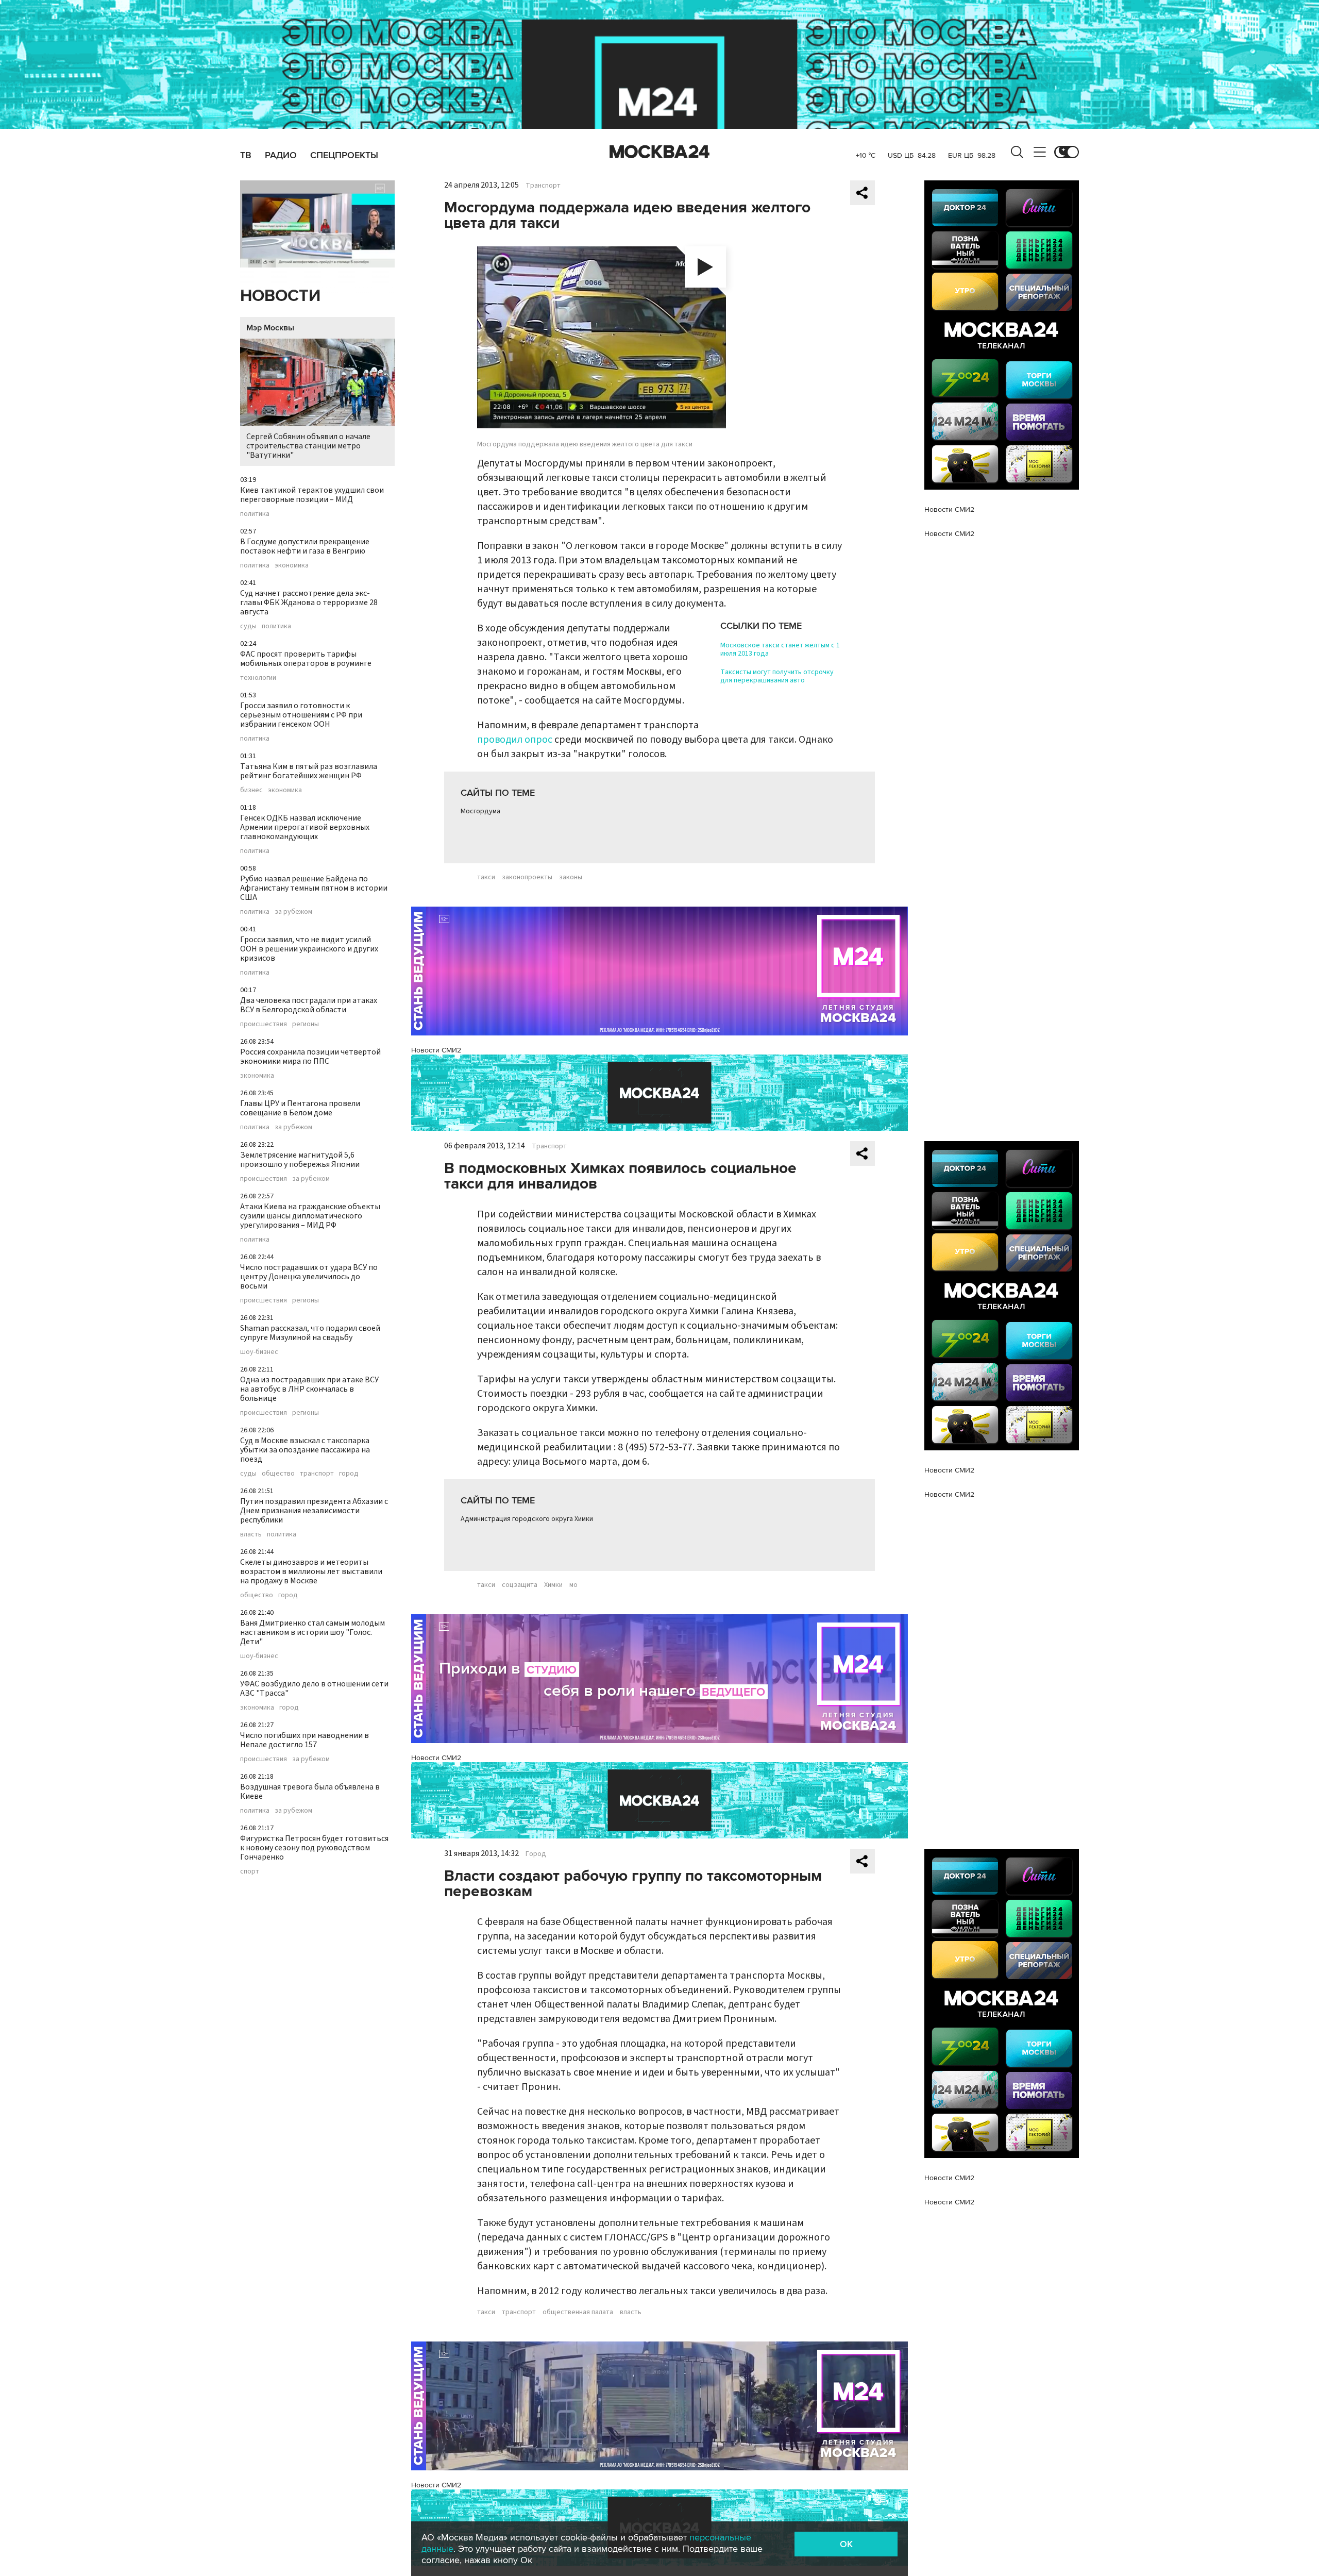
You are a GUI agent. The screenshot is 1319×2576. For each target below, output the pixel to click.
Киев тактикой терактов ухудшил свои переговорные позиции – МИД (312, 495)
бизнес (251, 790)
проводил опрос (515, 740)
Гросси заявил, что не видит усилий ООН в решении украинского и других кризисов (309, 949)
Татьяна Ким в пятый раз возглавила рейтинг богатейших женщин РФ (309, 771)
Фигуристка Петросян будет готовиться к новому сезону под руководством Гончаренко (314, 1848)
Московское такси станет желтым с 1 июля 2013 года (780, 649)
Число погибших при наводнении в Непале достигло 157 (305, 1740)
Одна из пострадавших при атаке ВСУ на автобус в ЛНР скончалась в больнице (309, 1389)
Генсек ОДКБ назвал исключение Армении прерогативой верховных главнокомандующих (305, 827)
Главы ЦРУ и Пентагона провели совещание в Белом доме (300, 1108)
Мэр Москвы (270, 328)
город (349, 1474)
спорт (250, 1871)
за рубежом (293, 912)
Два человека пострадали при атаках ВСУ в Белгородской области (309, 1005)
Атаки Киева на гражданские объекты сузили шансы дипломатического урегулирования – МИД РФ (310, 1216)
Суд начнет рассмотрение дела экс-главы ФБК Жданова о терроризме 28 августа (309, 603)
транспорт (317, 1474)
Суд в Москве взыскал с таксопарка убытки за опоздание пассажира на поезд (305, 1450)
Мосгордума (480, 811)
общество (278, 1474)
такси (486, 877)
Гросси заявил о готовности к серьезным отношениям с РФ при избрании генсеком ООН (301, 715)
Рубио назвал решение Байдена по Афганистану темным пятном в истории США (314, 888)
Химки (553, 1585)
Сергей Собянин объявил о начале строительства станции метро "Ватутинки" (308, 446)
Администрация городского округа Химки (527, 1519)
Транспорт (543, 186)
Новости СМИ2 (436, 1050)
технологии (258, 678)
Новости (280, 296)
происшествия (264, 1024)
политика (255, 514)
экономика (292, 565)
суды (248, 626)
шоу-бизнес (259, 1352)
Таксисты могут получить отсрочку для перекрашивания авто (777, 676)
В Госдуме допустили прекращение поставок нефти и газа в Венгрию (305, 546)
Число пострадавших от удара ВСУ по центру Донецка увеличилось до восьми (309, 1277)
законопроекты (527, 877)
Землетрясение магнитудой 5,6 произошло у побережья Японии (300, 1160)
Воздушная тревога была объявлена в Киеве (310, 1792)
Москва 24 (659, 152)
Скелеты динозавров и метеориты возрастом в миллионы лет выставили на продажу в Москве (311, 1571)
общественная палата (578, 2312)
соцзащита (520, 1585)
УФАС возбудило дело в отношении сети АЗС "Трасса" (314, 1688)
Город (536, 1854)
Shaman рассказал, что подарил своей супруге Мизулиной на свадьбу (310, 1333)
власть (251, 1534)
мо (573, 1585)
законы (571, 877)
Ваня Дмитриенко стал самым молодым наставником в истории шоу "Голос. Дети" (312, 1632)
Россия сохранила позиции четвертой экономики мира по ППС (310, 1057)
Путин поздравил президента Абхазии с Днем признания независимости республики (314, 1511)
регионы (306, 1024)
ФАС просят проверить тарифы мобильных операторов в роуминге (306, 659)
